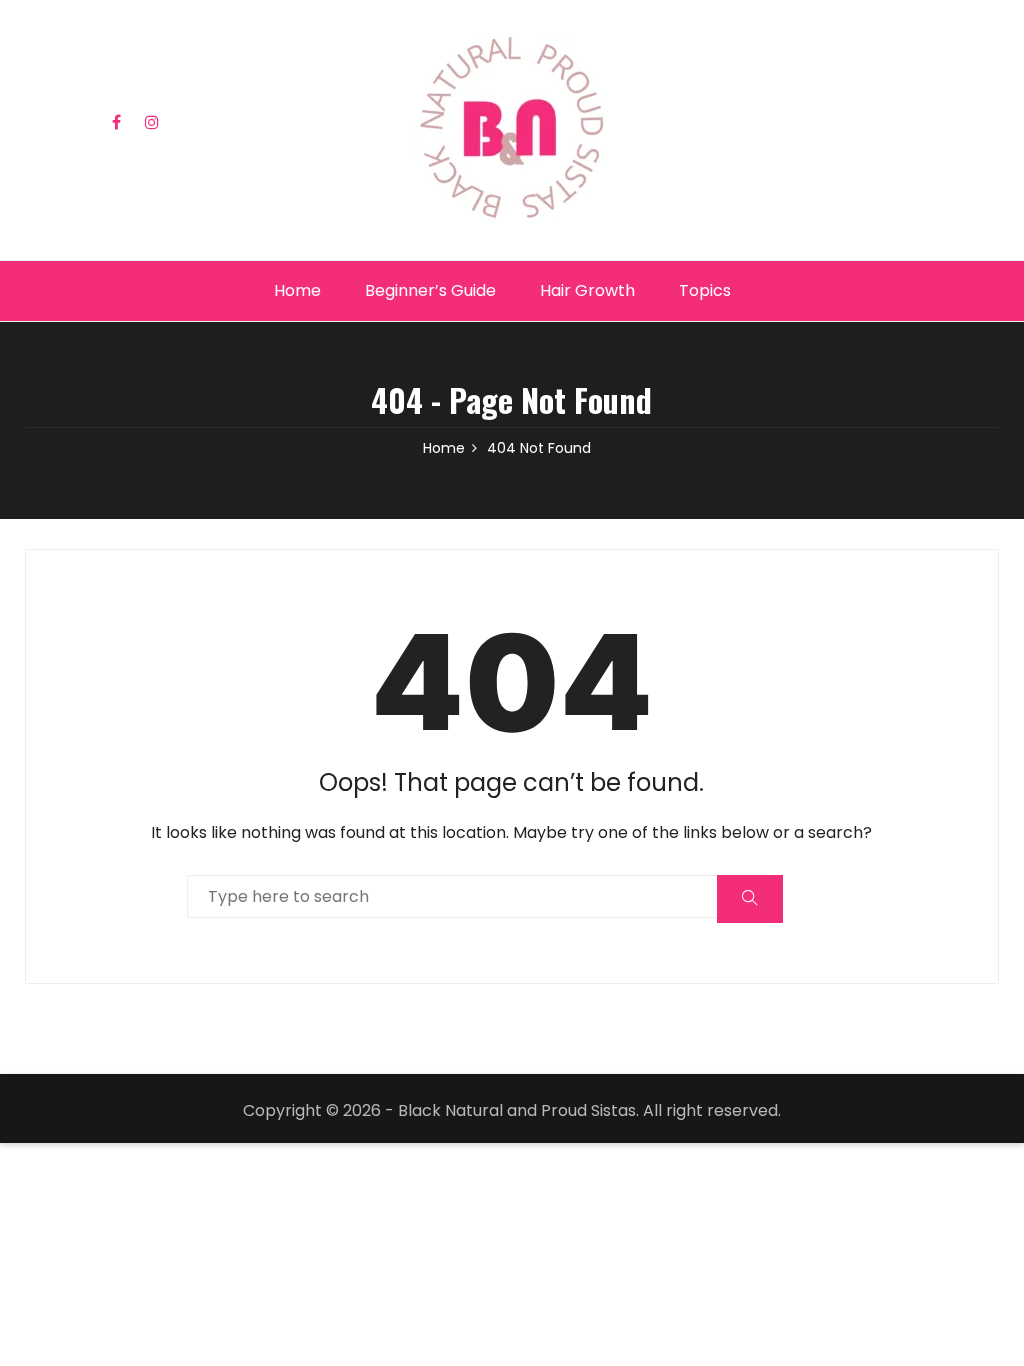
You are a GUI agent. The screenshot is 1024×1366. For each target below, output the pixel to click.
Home (297, 290)
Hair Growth (587, 290)
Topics (705, 290)
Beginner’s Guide (430, 290)
